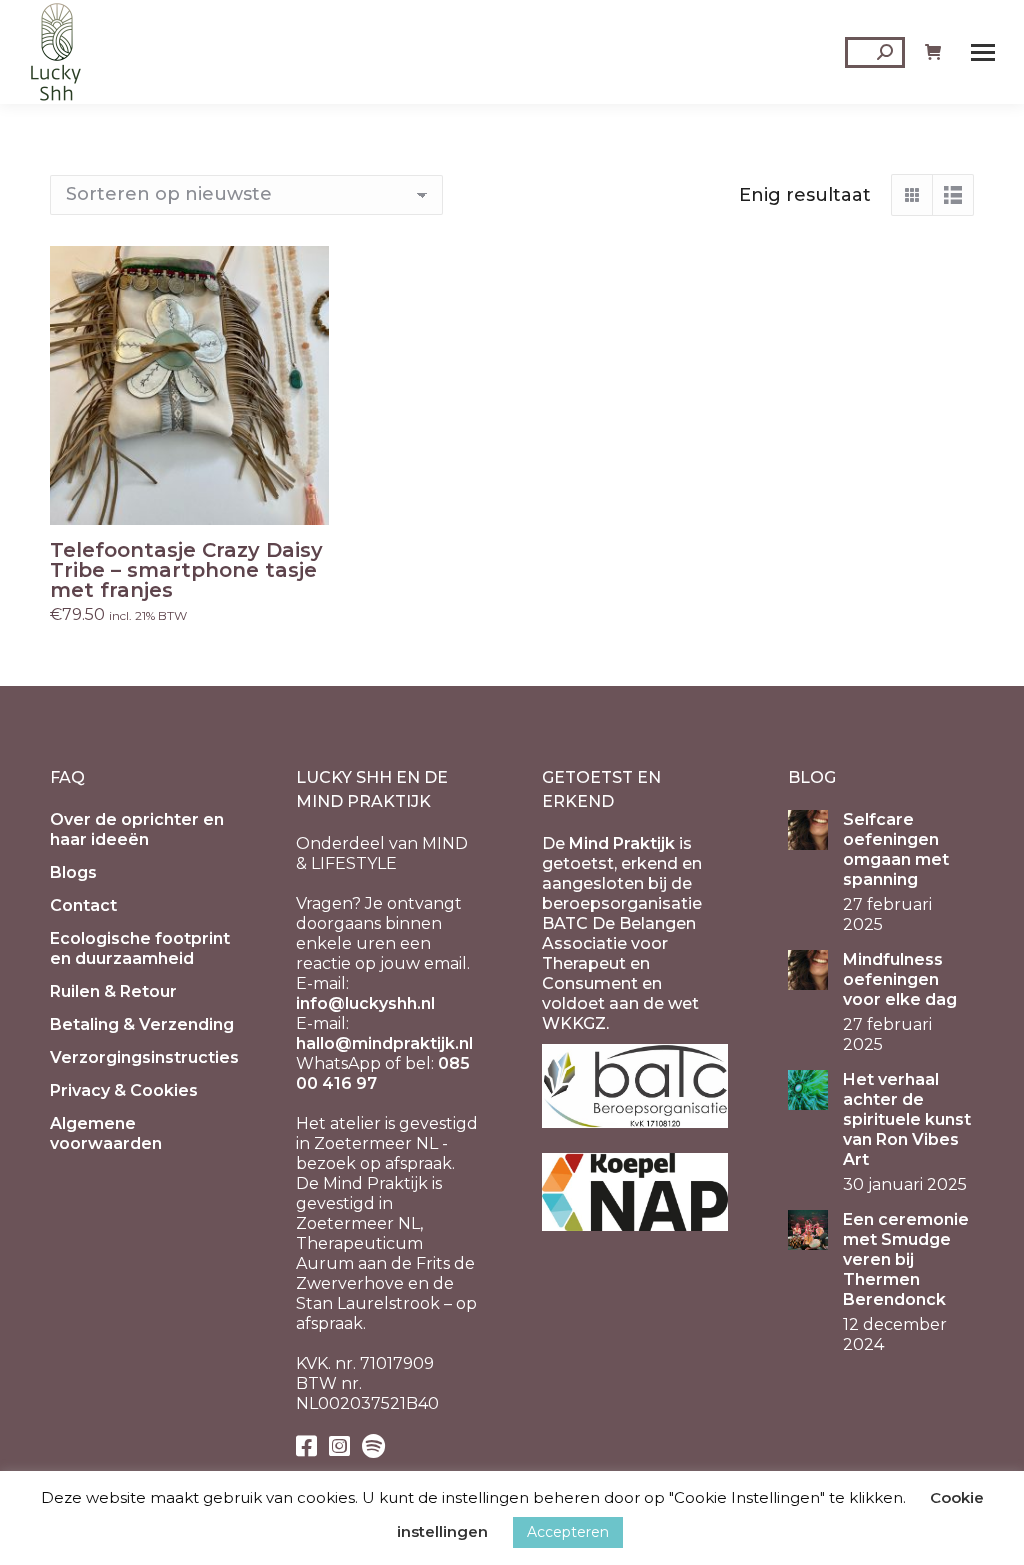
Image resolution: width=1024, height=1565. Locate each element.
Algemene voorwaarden (106, 1133)
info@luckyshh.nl (365, 1003)
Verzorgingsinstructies (144, 1057)
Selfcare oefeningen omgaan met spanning (896, 849)
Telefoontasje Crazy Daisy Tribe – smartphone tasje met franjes (186, 570)
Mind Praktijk (622, 843)
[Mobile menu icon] (983, 52)
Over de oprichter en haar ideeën (137, 829)
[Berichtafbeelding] (808, 830)
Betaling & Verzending (142, 1024)
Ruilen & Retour (113, 991)
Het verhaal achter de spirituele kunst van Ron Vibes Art (907, 1119)
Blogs (73, 872)
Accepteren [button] (568, 1532)
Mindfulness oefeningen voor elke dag (900, 979)
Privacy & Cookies (124, 1090)
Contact (83, 905)
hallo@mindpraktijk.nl (384, 1043)
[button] (303, 499)
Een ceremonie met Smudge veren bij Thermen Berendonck (906, 1259)
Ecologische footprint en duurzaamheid (140, 948)
